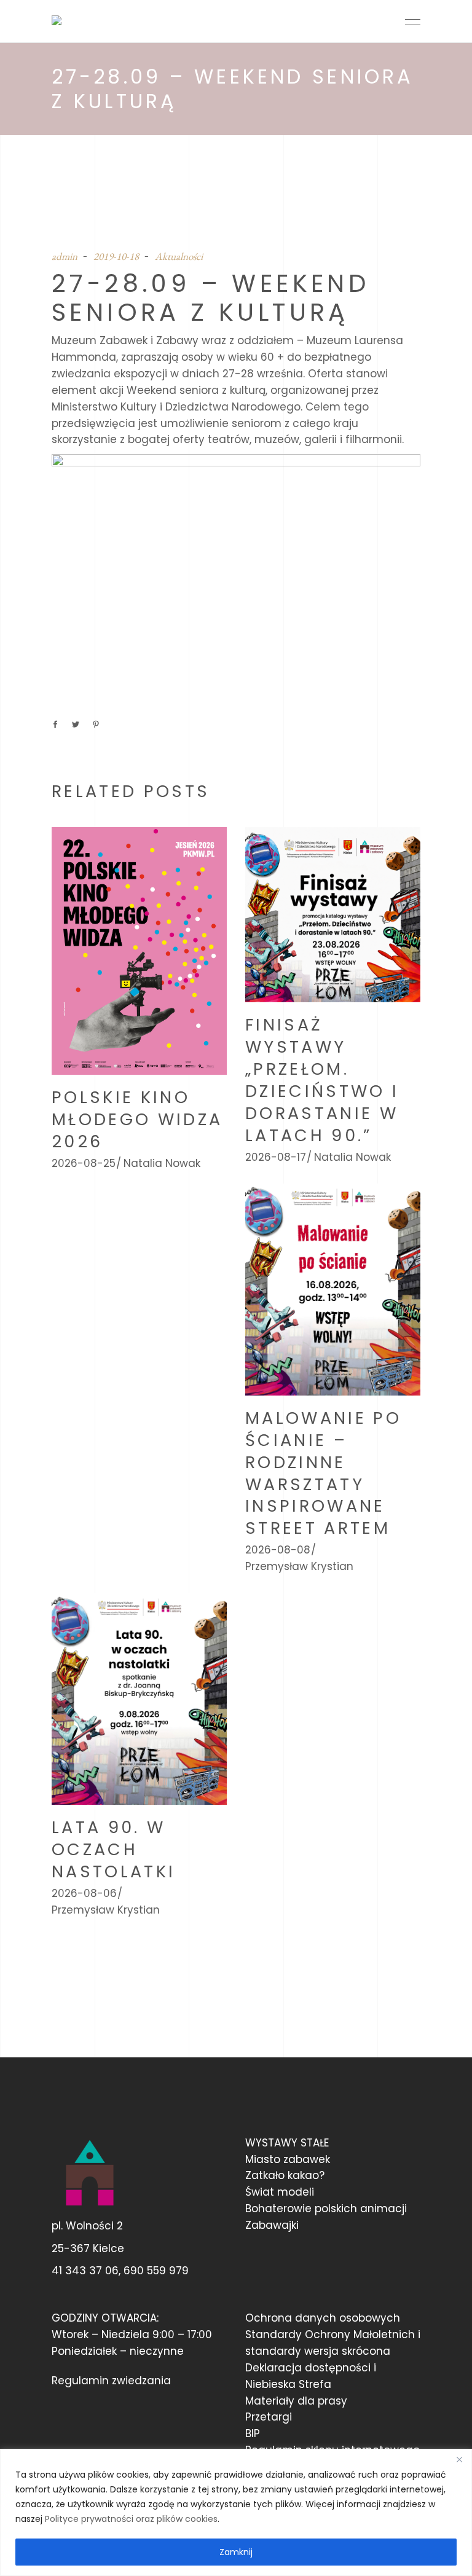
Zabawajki (272, 2225)
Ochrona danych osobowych (323, 2318)
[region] (236, 2512)
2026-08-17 (276, 1157)
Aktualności (179, 256)
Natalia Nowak (162, 1163)
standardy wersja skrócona (318, 2351)
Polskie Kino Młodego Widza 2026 (137, 1119)
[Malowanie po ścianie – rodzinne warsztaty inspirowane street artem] (333, 1289)
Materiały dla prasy (296, 2401)
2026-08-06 (84, 1893)
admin (65, 256)
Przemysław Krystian (299, 1566)
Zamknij (236, 2552)
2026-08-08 (278, 1550)
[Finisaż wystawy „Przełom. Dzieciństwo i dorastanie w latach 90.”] (333, 915)
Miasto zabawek (288, 2159)
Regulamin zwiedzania (111, 2381)
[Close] (459, 2459)
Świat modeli (280, 2192)
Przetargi (269, 2417)
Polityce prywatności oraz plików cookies (131, 2519)
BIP (253, 2433)
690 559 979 (156, 2271)
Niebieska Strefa (288, 2384)
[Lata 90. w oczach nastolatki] (139, 1699)
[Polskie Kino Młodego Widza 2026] (139, 951)
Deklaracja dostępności (308, 2368)
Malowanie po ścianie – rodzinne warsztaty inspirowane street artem (323, 1473)
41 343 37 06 (85, 2271)
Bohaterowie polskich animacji (326, 2209)
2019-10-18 (116, 256)
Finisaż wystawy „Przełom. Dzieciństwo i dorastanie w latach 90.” (322, 1080)
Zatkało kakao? (285, 2175)
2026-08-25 (84, 1163)
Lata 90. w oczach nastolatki (113, 1849)
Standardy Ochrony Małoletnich (330, 2334)
